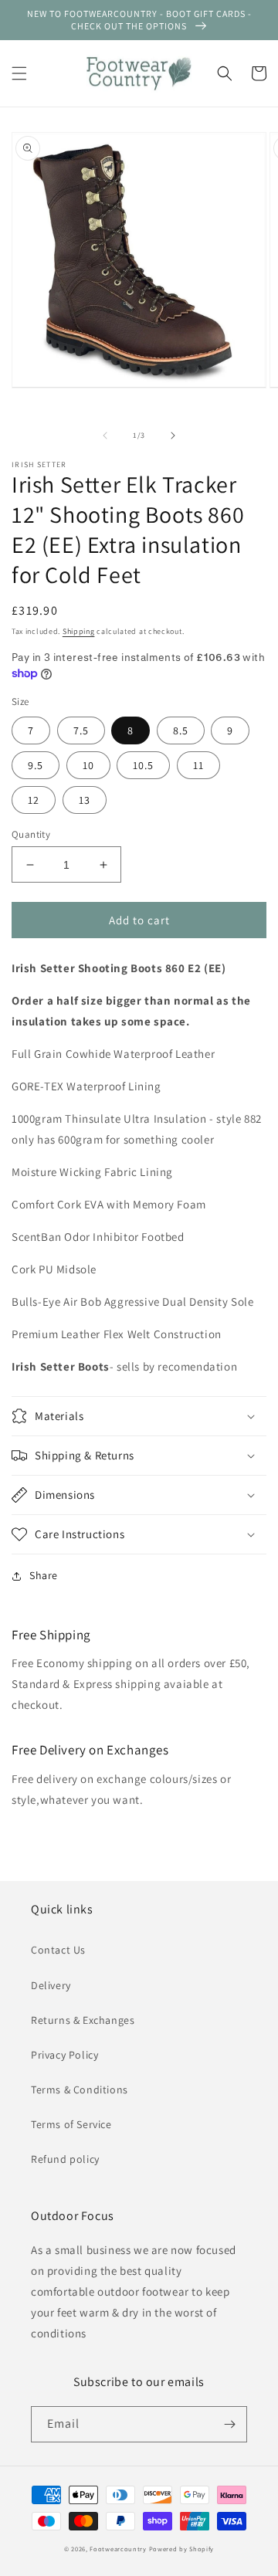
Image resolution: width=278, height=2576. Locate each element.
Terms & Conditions (80, 2090)
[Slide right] (173, 436)
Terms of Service (71, 2124)
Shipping (79, 631)
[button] (19, 73)
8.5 (181, 730)
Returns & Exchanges (83, 2020)
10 (88, 765)
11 (198, 765)
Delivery (51, 1985)
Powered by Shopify (182, 2549)
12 (34, 800)
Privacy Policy (64, 2055)
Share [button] (44, 1575)
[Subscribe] (229, 2424)
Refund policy (65, 2159)
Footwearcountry (118, 2549)
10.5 (143, 765)
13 (85, 800)
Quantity (31, 834)
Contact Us (58, 1950)
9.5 (36, 765)
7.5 (81, 730)
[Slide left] (105, 436)
